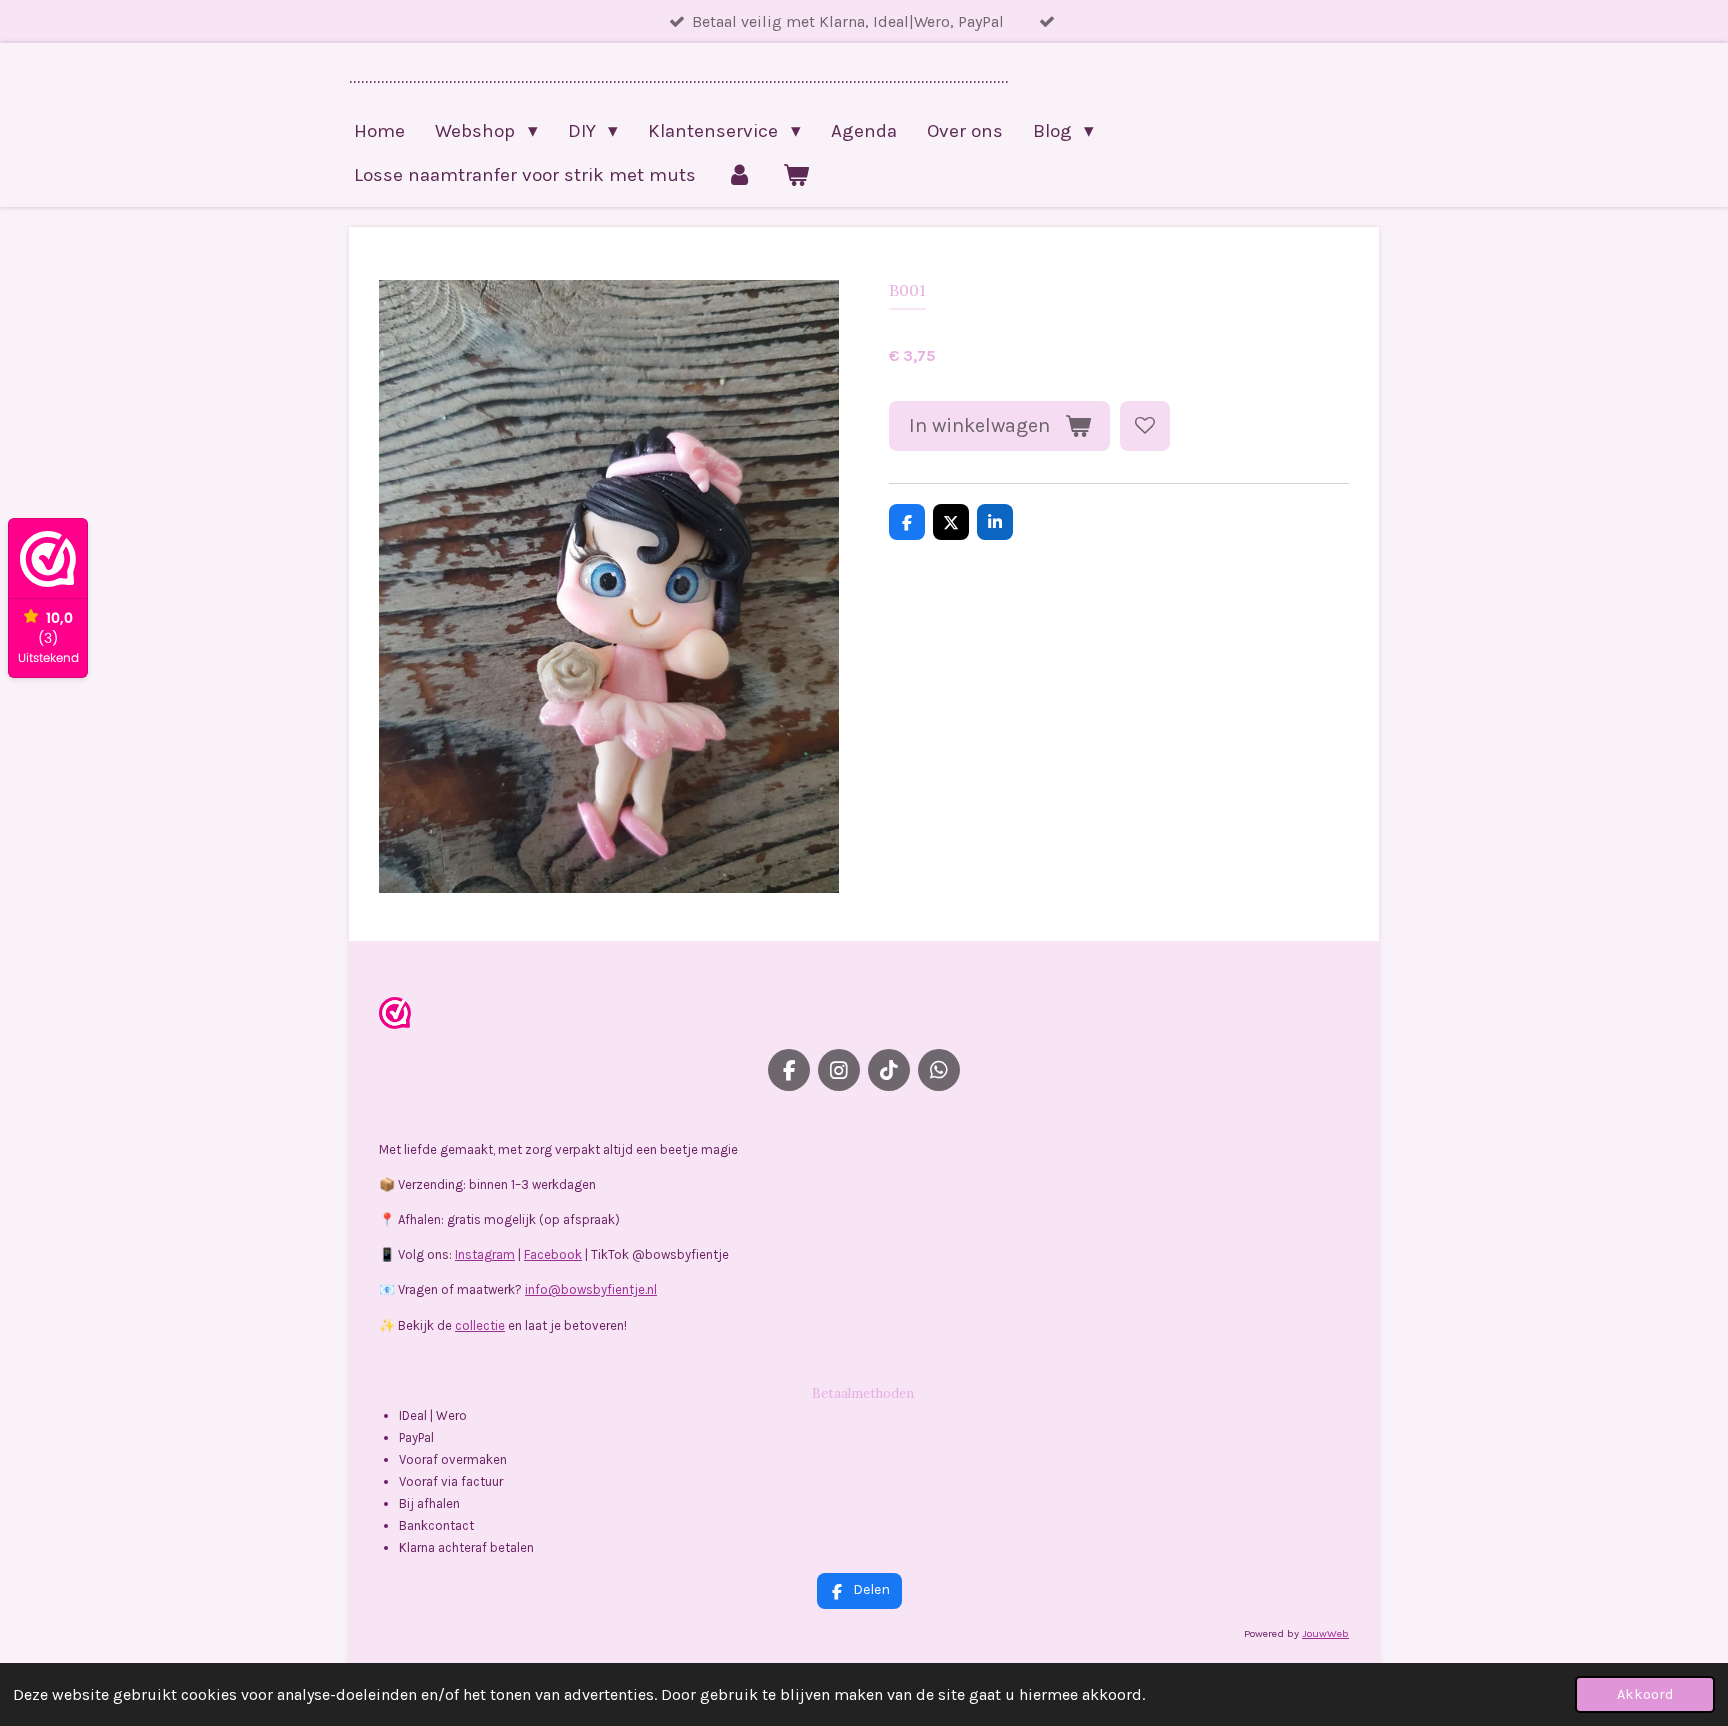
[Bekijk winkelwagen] (796, 175)
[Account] (739, 175)
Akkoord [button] (1645, 1694)
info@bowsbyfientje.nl (591, 1289)
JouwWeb (1325, 1633)
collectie (480, 1325)
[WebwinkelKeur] (395, 1016)
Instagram (485, 1254)
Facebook (553, 1254)
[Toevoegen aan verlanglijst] (1145, 426)
